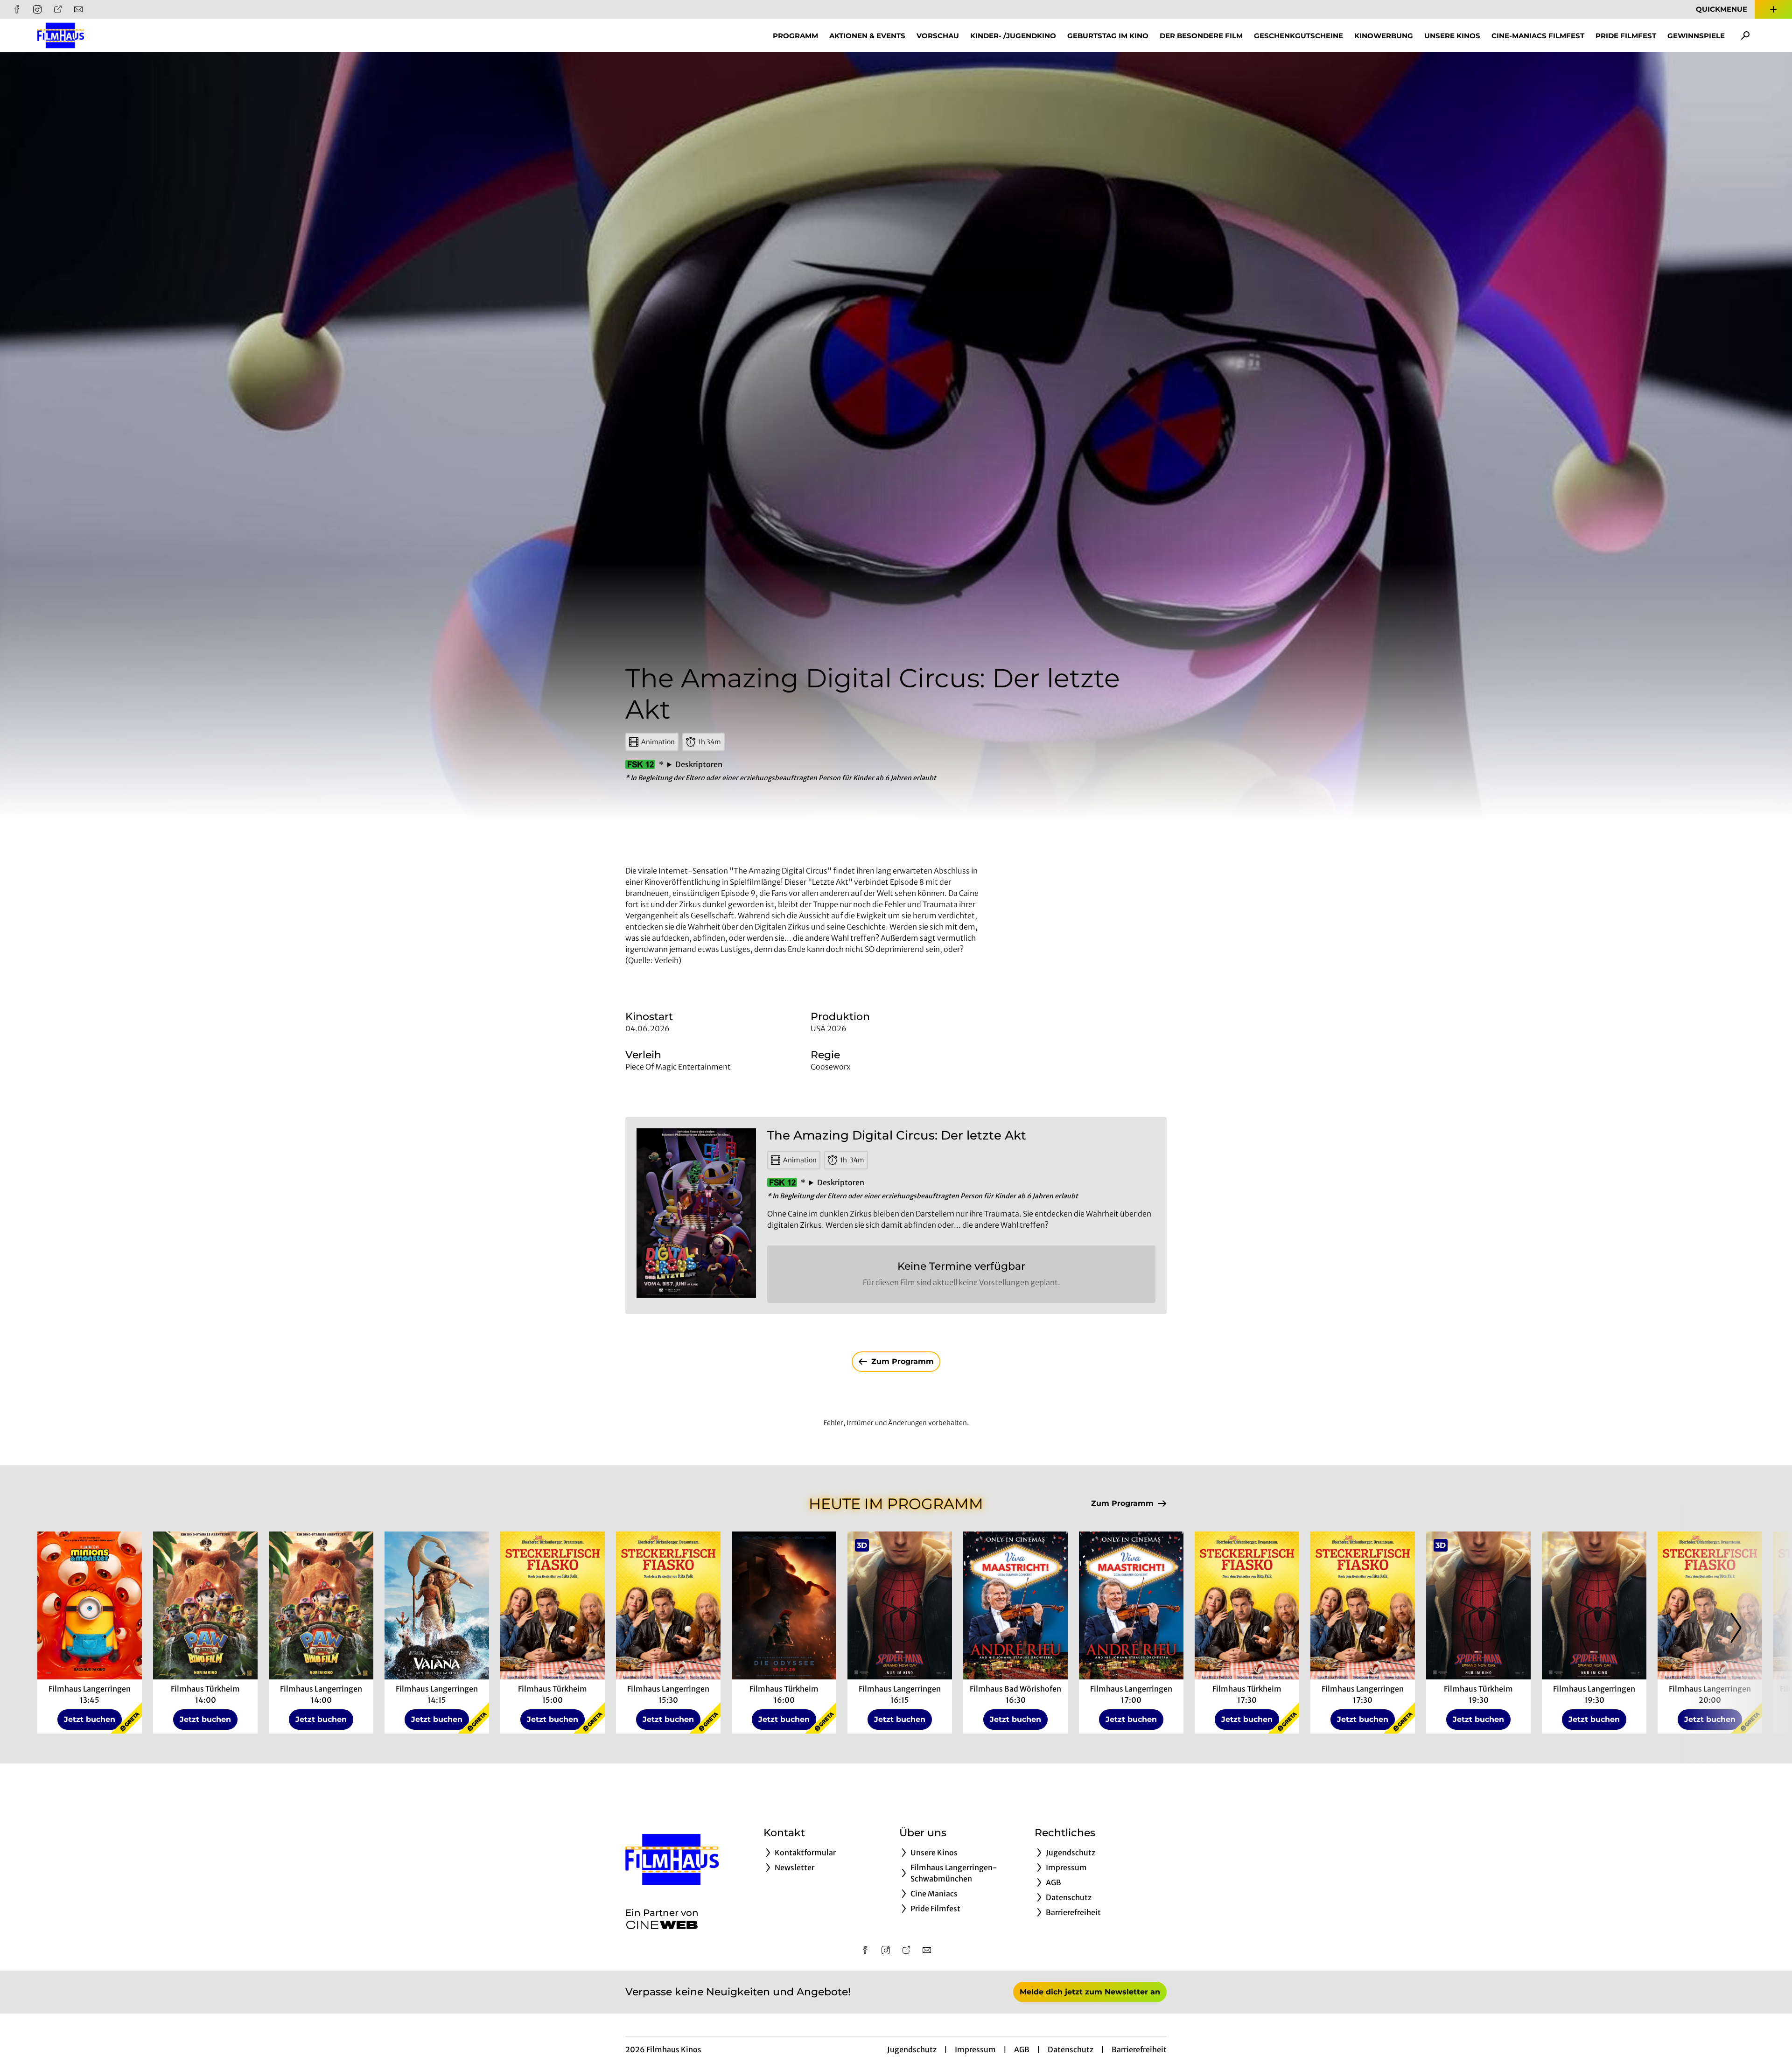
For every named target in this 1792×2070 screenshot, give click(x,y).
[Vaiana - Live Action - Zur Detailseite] (437, 1605)
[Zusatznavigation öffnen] (1773, 9)
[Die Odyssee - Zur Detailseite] (784, 1605)
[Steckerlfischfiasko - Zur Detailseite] (553, 1605)
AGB (1022, 2049)
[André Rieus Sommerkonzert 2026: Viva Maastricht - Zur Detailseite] (1015, 1605)
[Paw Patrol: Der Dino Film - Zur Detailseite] (205, 1605)
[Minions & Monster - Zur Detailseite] (90, 1605)
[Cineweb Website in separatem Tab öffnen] (662, 1925)
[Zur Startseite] (103, 35)
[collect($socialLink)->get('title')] (17, 9)
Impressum (975, 2049)
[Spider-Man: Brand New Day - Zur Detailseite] (900, 1605)
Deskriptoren (699, 764)
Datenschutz (1071, 2049)
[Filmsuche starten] (1745, 35)
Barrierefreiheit (1139, 2049)
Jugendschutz (912, 2049)
